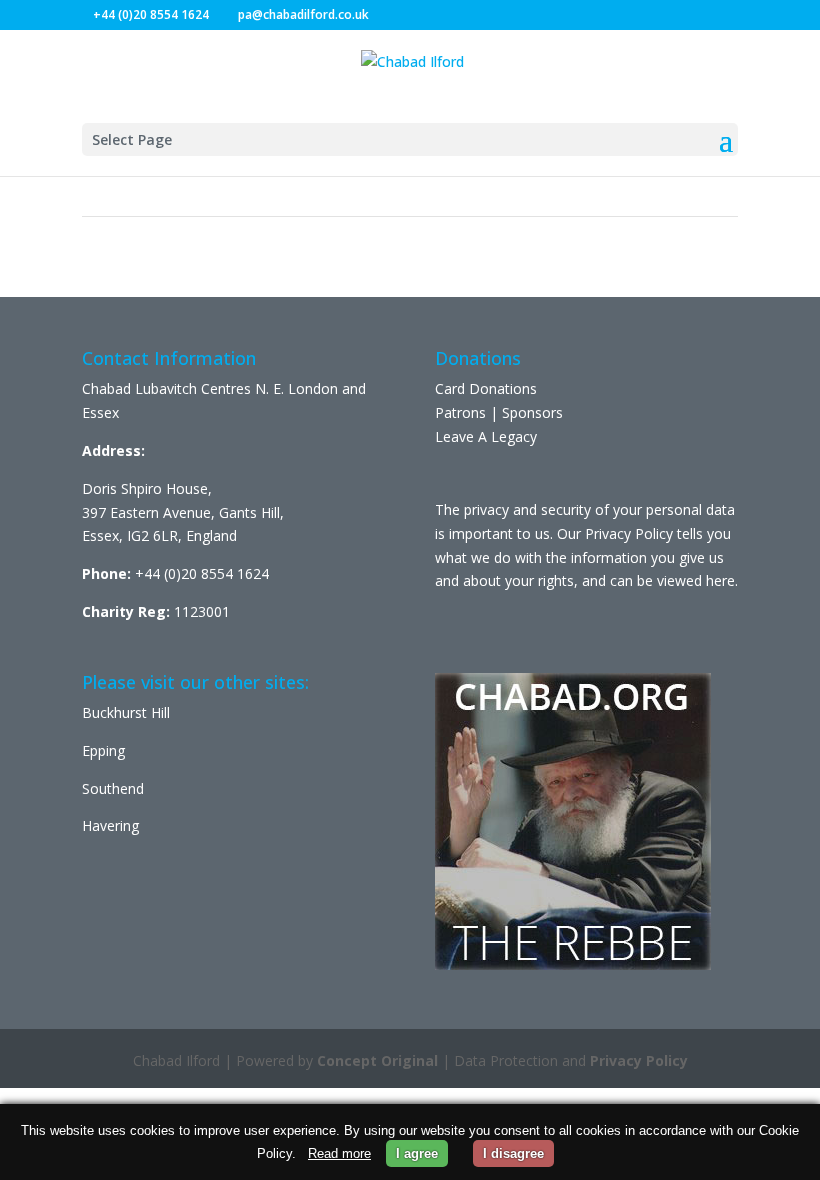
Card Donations (486, 388)
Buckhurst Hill (126, 712)
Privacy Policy (639, 1060)
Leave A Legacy (486, 436)
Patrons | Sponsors (499, 412)
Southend (113, 788)
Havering (110, 825)
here (720, 580)
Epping (103, 750)
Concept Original (377, 1060)
